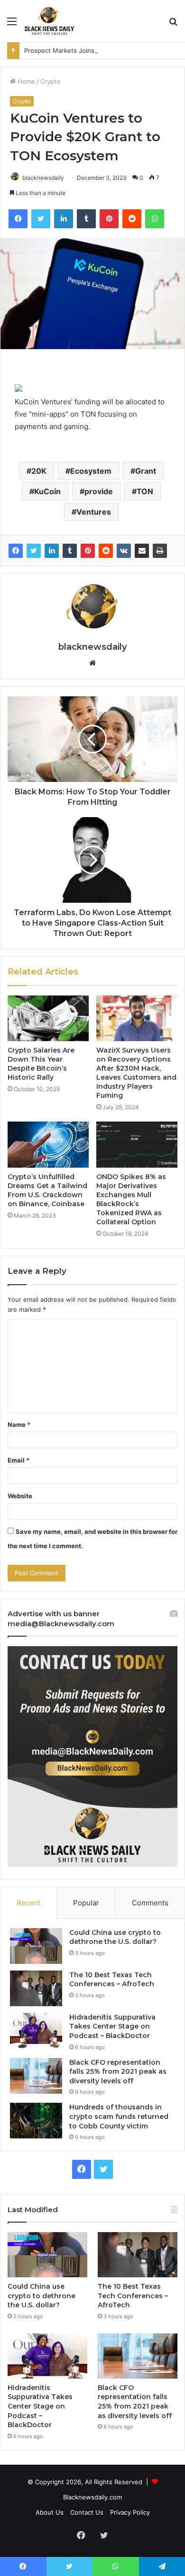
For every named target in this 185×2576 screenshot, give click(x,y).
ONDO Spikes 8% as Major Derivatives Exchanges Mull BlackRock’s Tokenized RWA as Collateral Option (131, 1199)
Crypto (50, 81)
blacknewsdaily (43, 178)
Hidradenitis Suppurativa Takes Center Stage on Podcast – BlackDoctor (112, 2026)
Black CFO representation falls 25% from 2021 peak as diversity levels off (118, 2072)
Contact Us (87, 2512)
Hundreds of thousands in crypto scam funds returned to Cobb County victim (119, 2116)
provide (99, 491)
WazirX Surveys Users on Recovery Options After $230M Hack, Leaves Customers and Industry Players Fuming (136, 1073)
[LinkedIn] (52, 551)
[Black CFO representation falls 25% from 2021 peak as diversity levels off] (36, 2076)
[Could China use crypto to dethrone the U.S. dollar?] (36, 1946)
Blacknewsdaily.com (92, 2497)
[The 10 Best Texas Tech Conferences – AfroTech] (36, 1988)
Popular (86, 1903)
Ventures (94, 512)
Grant (146, 471)
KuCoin (47, 491)
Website (20, 1496)
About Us (50, 2512)
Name (19, 1425)
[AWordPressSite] (49, 21)
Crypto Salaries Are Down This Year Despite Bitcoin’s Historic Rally (41, 1064)
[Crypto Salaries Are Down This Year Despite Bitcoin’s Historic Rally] (48, 1018)
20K (39, 471)
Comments (150, 1903)
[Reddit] (106, 551)
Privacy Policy (130, 2512)
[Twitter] (34, 551)
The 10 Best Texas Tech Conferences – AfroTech (112, 1980)
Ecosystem (91, 471)
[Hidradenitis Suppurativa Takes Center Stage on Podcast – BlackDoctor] (36, 2031)
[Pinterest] (88, 551)
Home (25, 81)
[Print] (160, 551)
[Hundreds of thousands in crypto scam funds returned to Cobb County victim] (36, 2121)
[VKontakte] (124, 551)
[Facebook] (16, 551)
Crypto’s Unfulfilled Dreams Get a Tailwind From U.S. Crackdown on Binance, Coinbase (47, 1190)
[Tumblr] (70, 551)
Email (18, 1460)
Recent (28, 1903)
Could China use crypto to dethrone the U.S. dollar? (115, 1937)
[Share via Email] (142, 551)
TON (145, 491)
